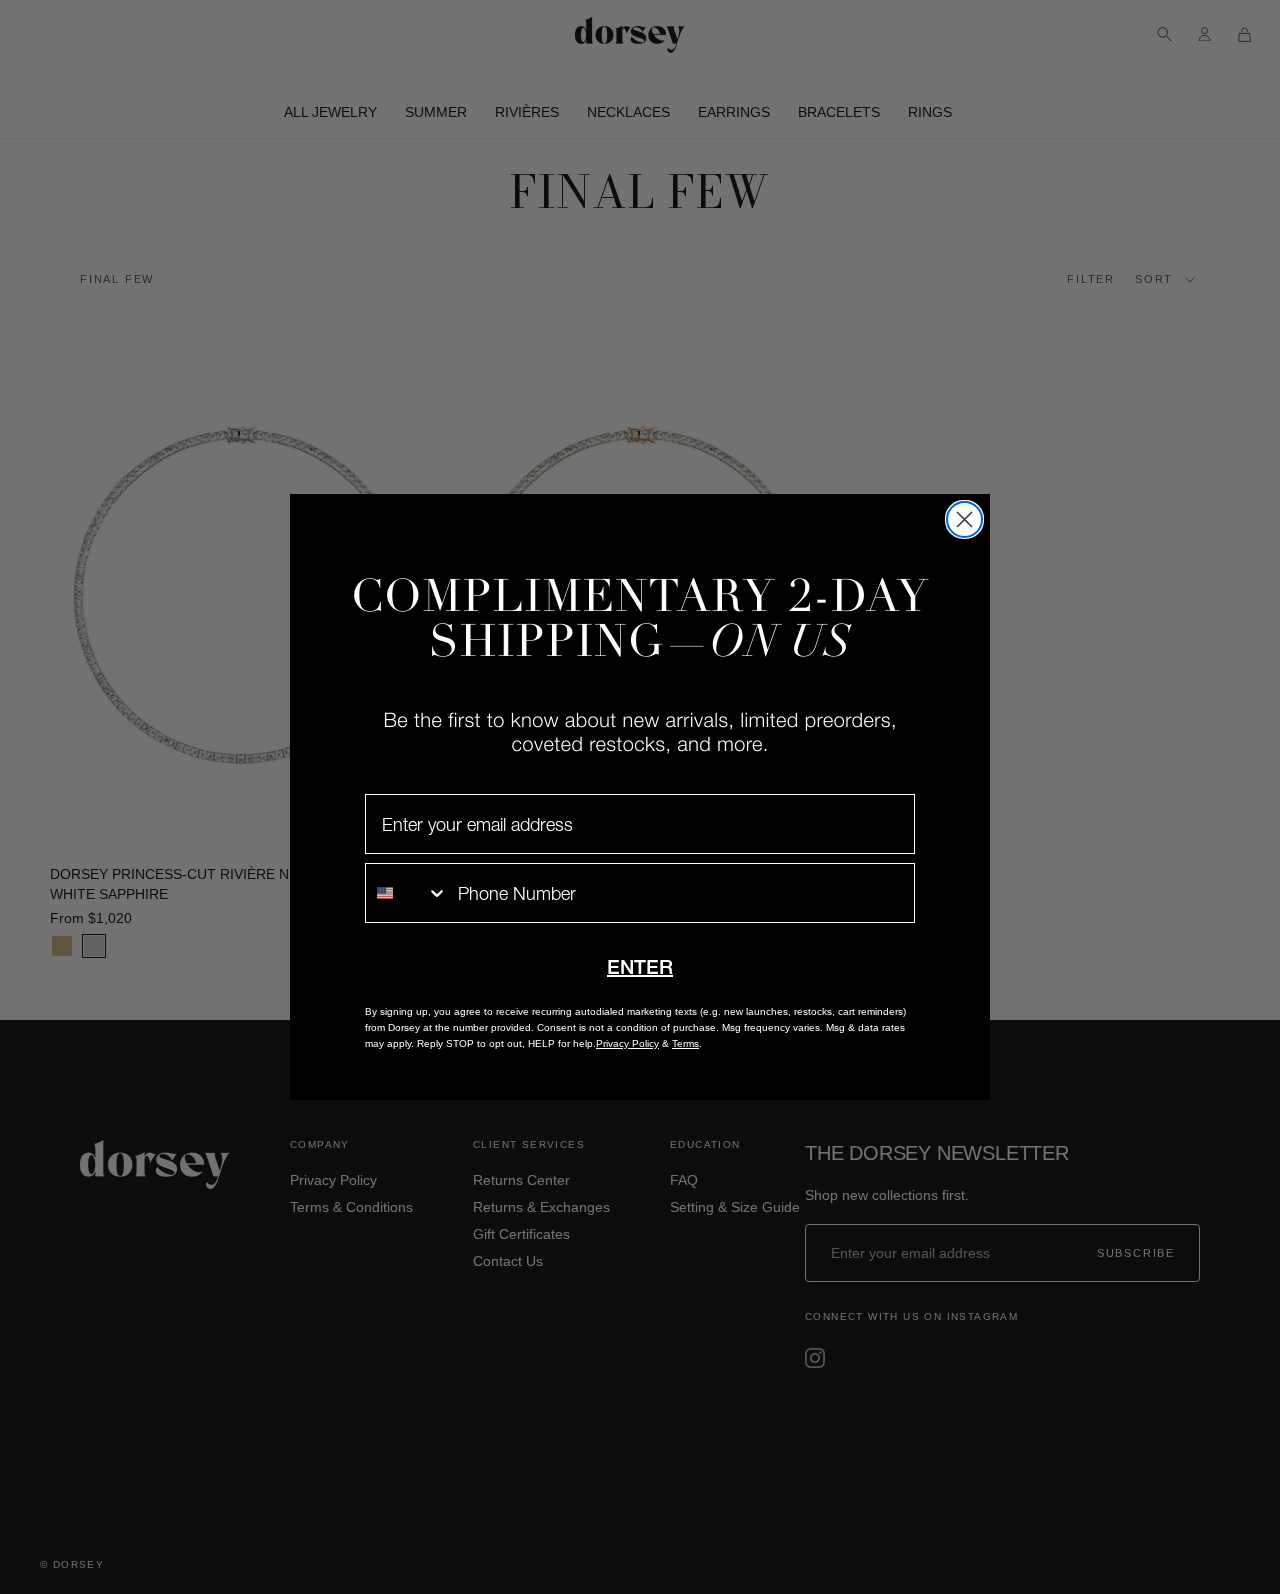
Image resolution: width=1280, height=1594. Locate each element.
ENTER (640, 967)
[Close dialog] (964, 519)
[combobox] (407, 893)
